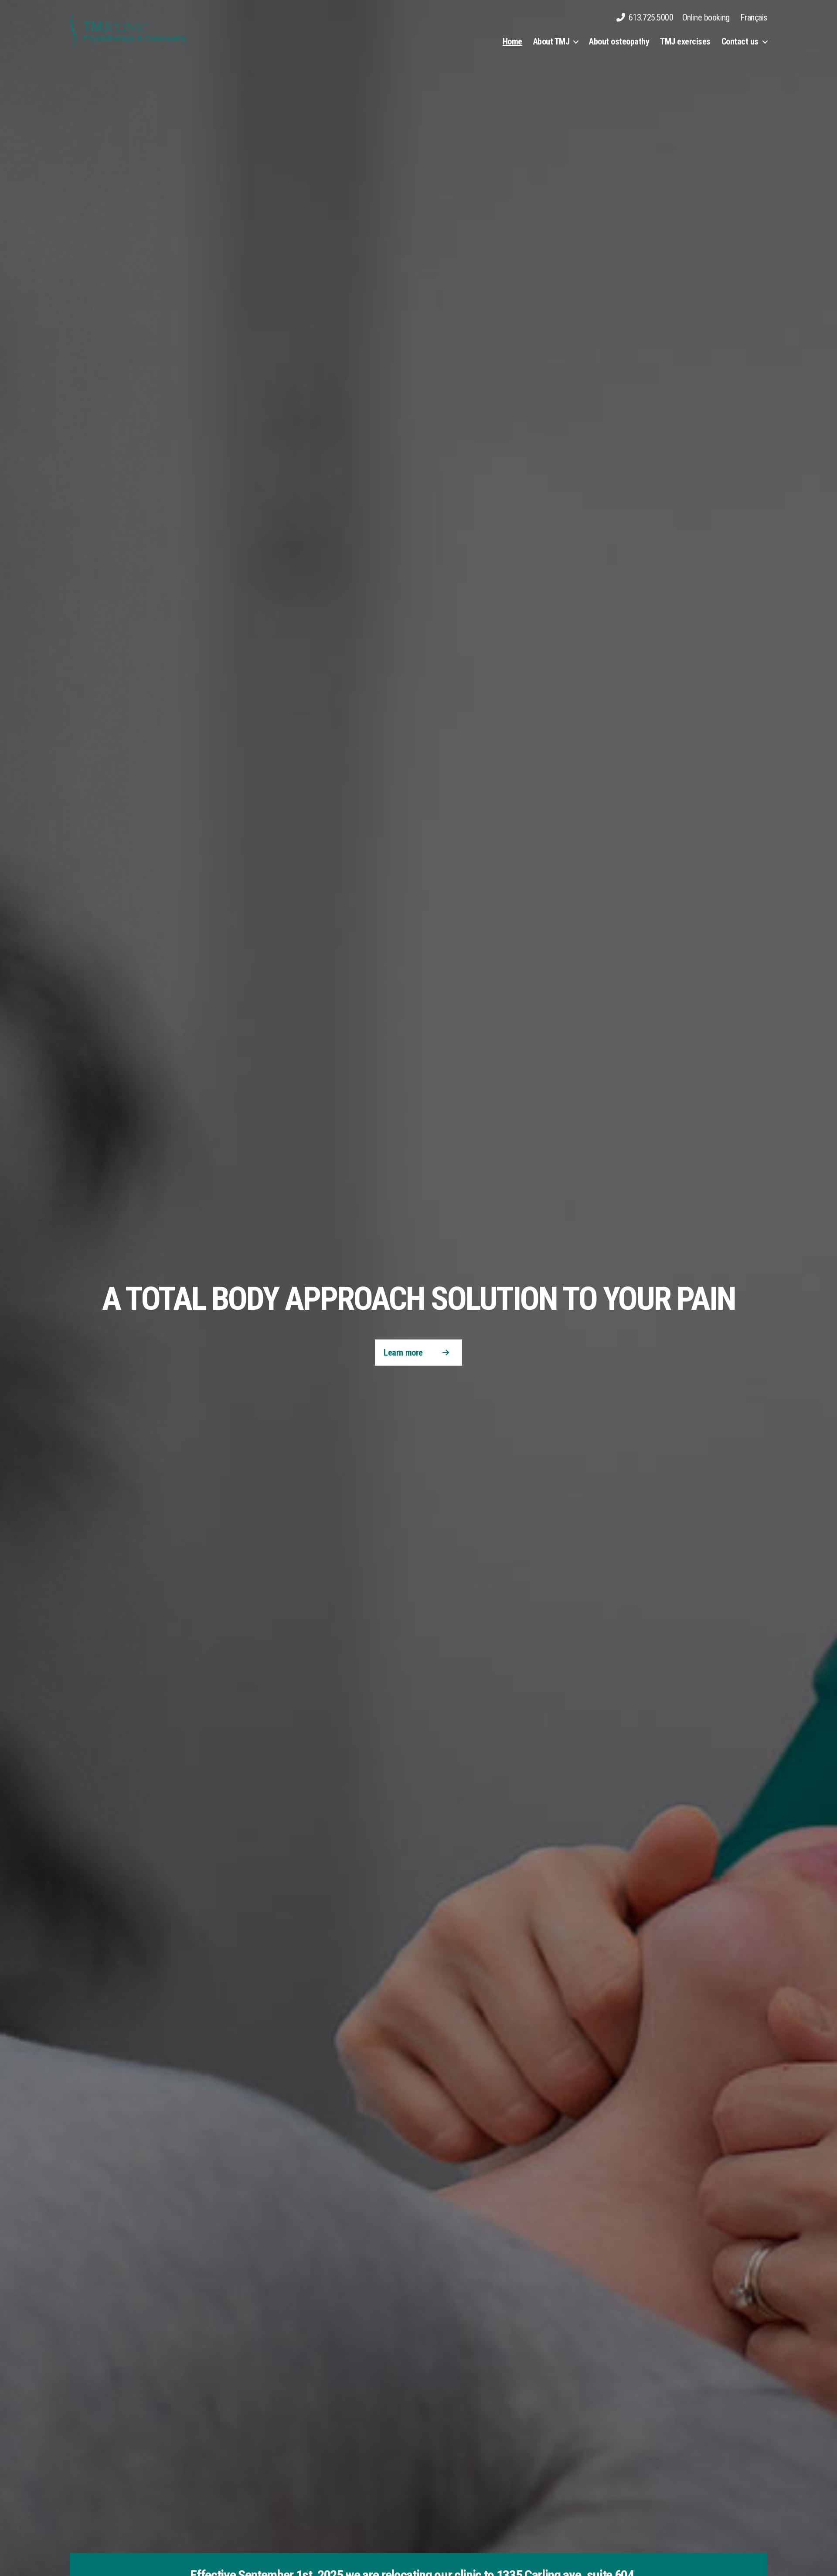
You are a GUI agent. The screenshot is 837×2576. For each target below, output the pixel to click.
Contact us (740, 41)
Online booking (706, 17)
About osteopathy (619, 41)
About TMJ (551, 41)
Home (512, 41)
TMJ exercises (685, 41)
